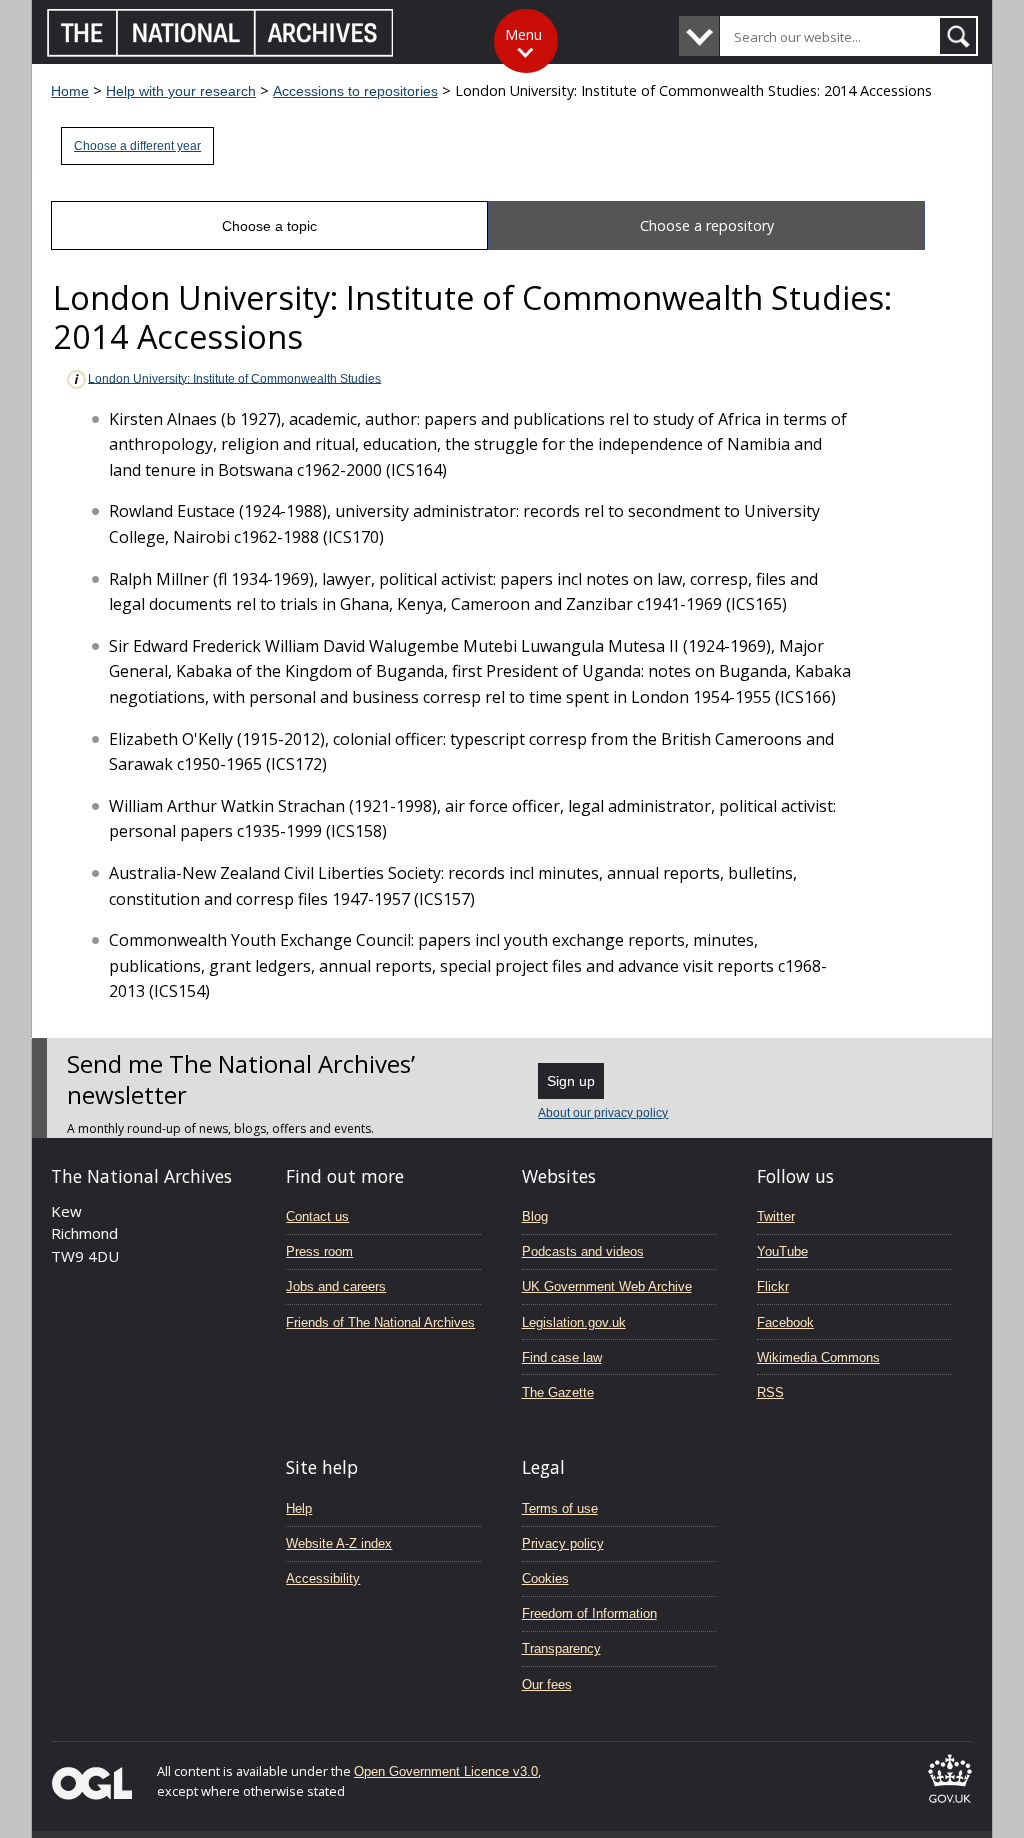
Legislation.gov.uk (574, 1322)
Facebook (785, 1322)
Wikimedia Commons (818, 1357)
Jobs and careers (336, 1286)
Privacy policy (563, 1543)
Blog (535, 1216)
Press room (319, 1251)
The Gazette (558, 1392)
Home (70, 91)
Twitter (776, 1216)
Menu (523, 34)
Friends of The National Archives (380, 1322)
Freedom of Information (589, 1613)
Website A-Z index (339, 1543)
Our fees (547, 1684)
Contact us (317, 1216)
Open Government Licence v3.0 (446, 1771)
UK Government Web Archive (607, 1286)
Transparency (561, 1648)
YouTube (782, 1251)
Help (299, 1508)
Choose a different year (137, 146)
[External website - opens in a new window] (950, 1806)
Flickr (773, 1286)
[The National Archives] (220, 51)
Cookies (545, 1578)
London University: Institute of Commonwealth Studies (234, 378)
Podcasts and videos (583, 1251)
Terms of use (560, 1508)
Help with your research (181, 91)
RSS (770, 1392)
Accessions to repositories (355, 91)
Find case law (562, 1357)
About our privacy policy (603, 1113)
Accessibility (323, 1578)
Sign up (571, 1081)
